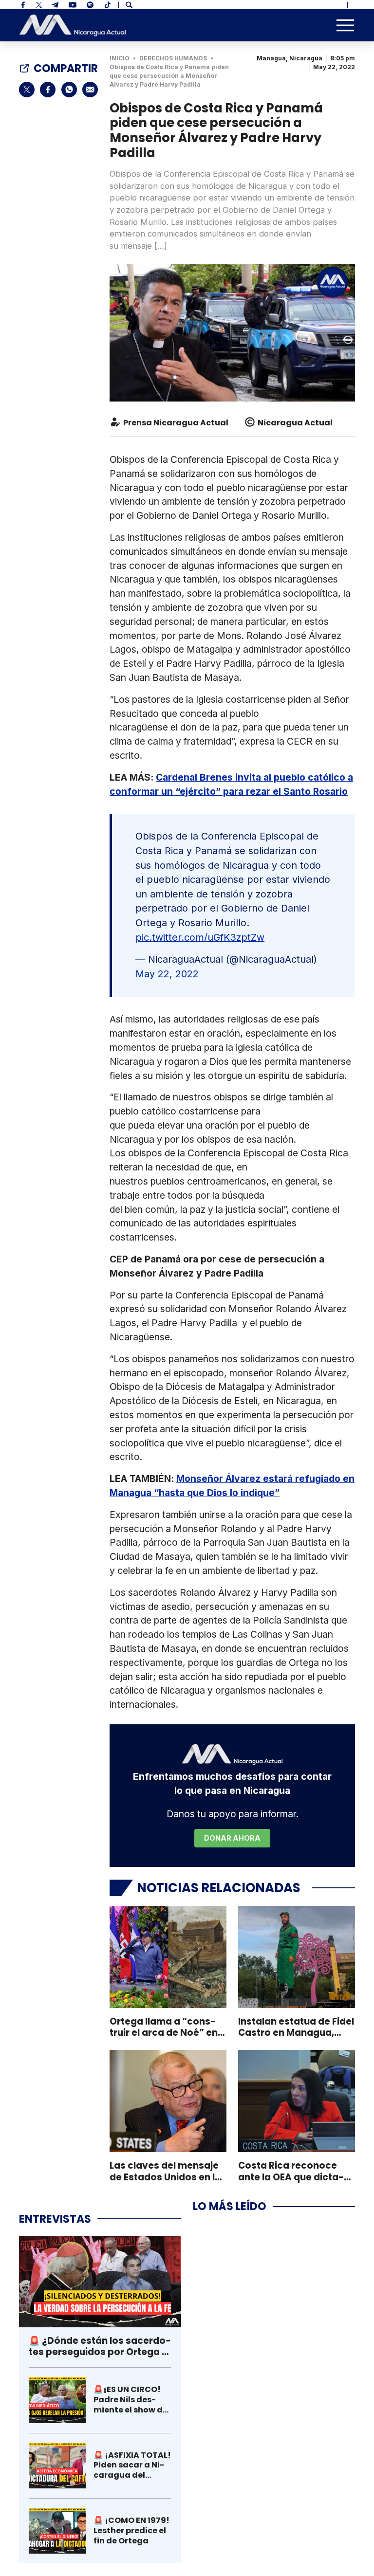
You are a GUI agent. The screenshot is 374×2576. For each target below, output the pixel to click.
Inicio (120, 58)
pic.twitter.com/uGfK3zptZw (200, 937)
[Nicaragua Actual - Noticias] (73, 26)
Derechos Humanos (173, 58)
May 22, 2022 (167, 974)
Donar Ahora (232, 1838)
